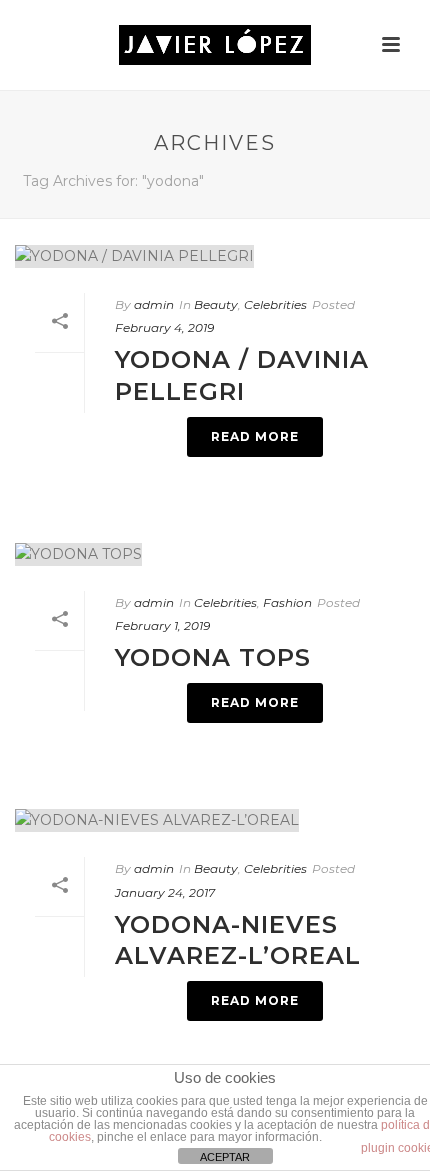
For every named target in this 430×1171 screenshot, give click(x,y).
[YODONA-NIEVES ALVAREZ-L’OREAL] (215, 820)
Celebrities (275, 304)
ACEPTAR (225, 1157)
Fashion (287, 602)
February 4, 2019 (164, 327)
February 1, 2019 (162, 625)
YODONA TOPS (213, 657)
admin (154, 304)
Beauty (216, 304)
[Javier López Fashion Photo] (215, 45)
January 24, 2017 (165, 892)
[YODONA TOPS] (215, 554)
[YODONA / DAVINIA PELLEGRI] (215, 256)
